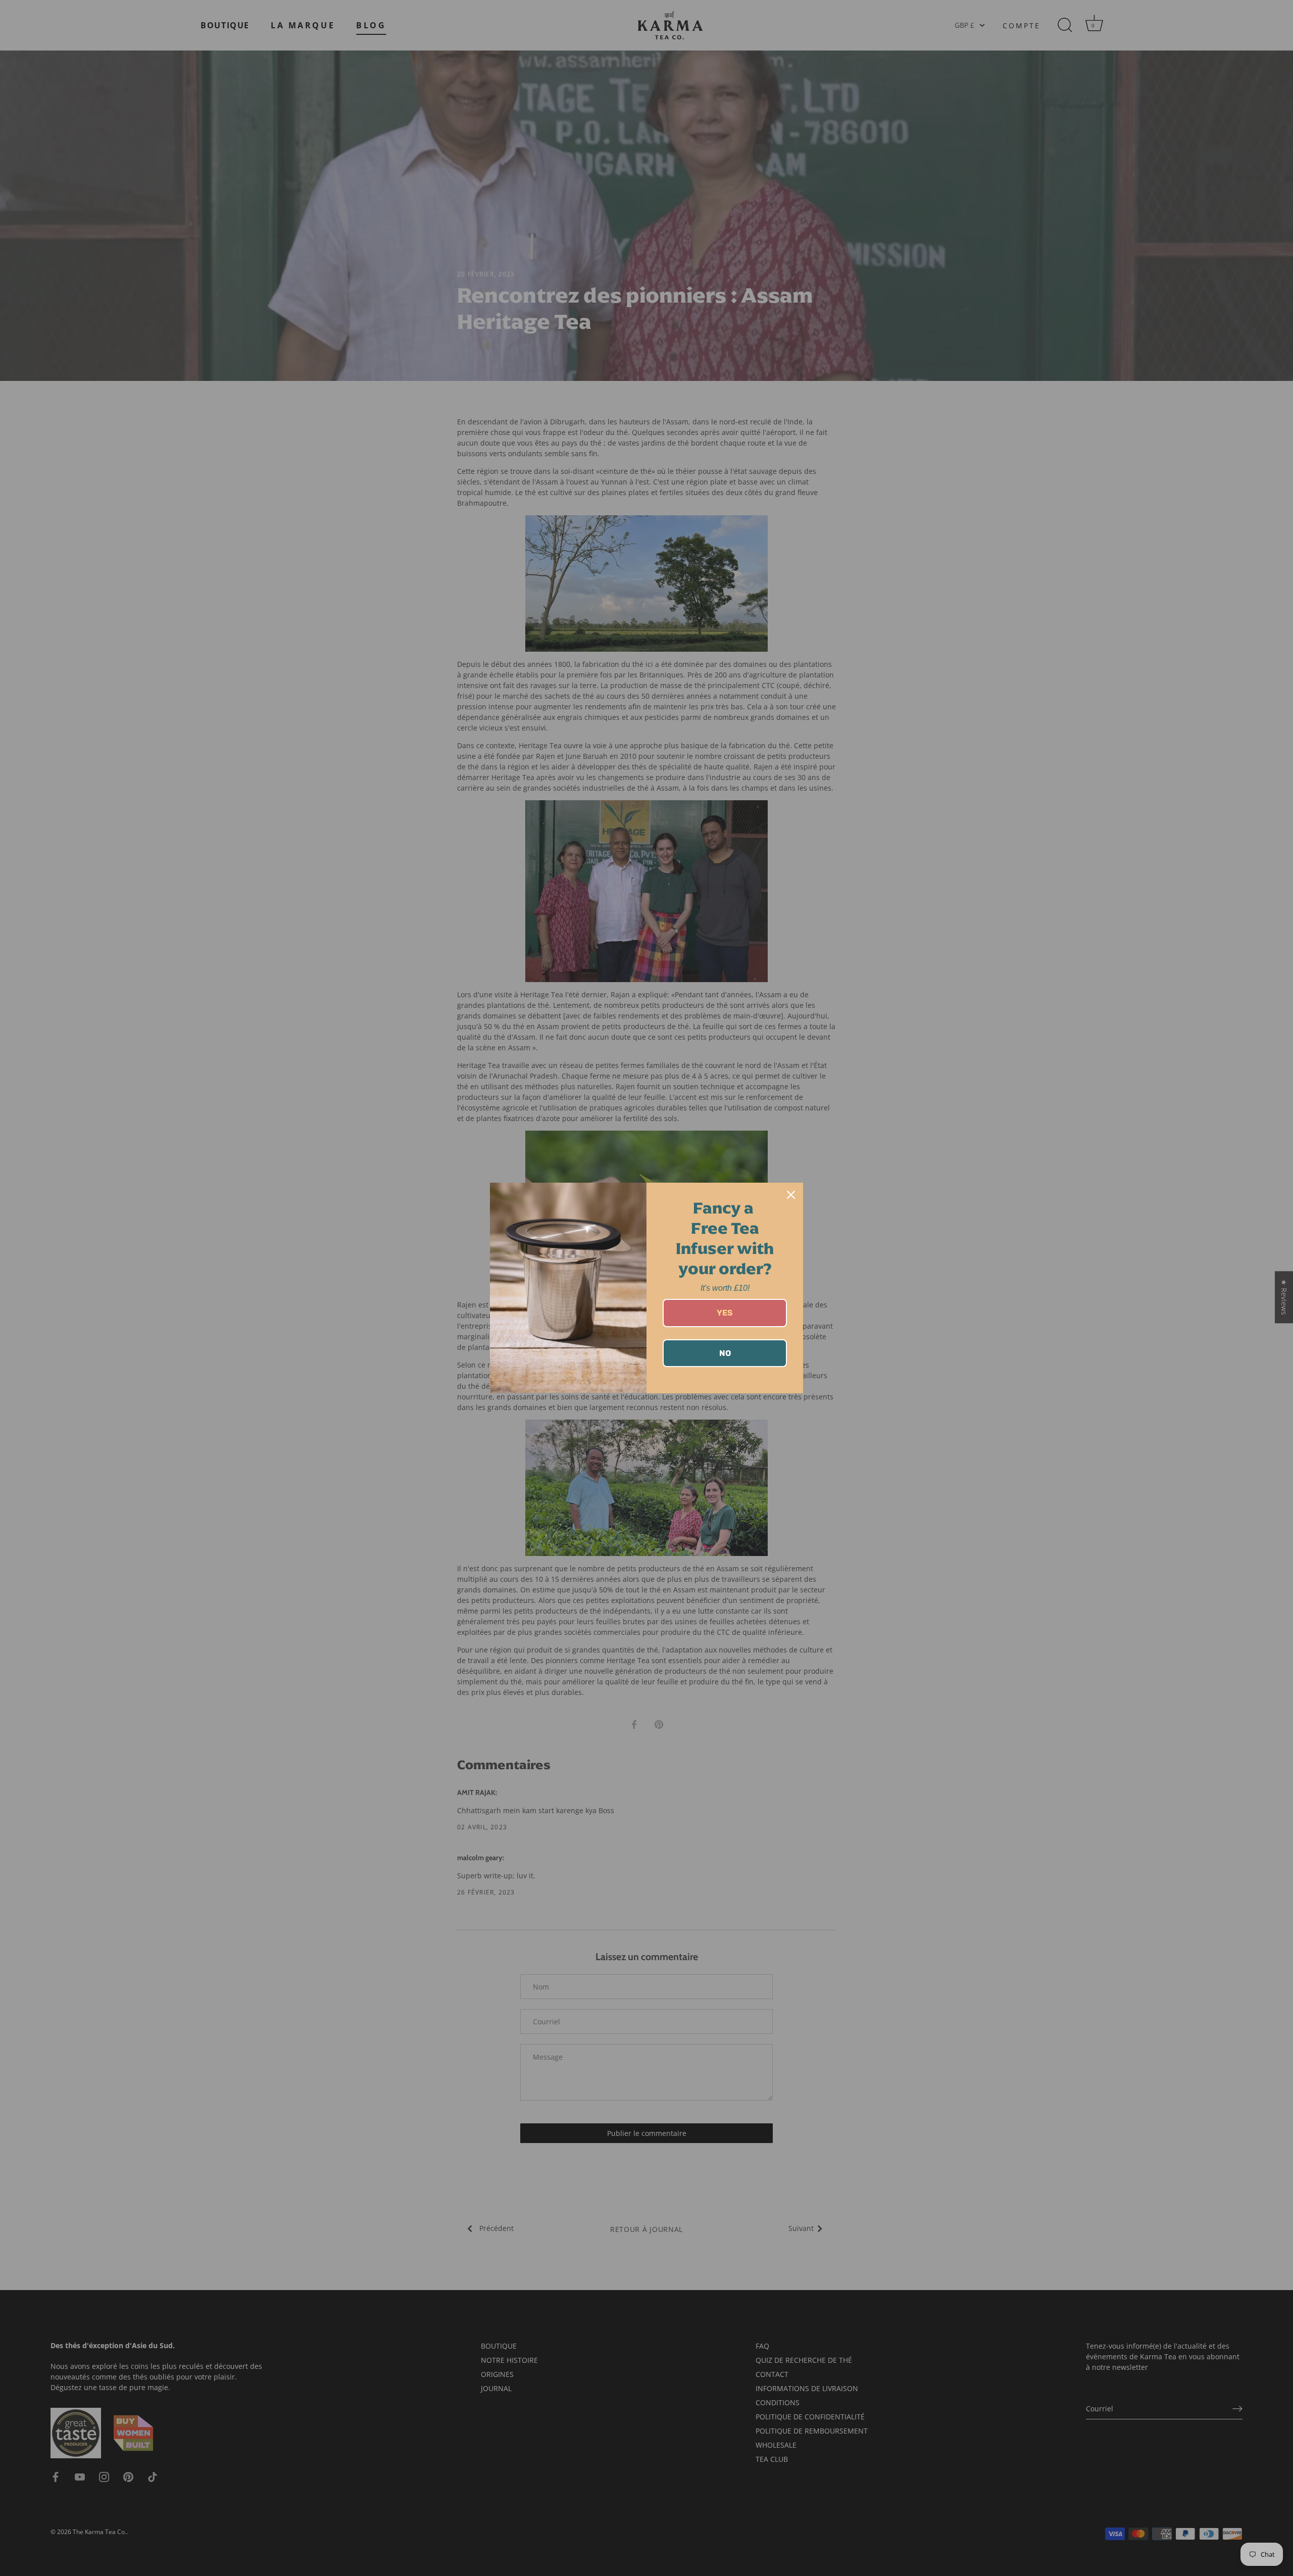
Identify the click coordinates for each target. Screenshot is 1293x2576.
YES (725, 1313)
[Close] (791, 1195)
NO (725, 1353)
